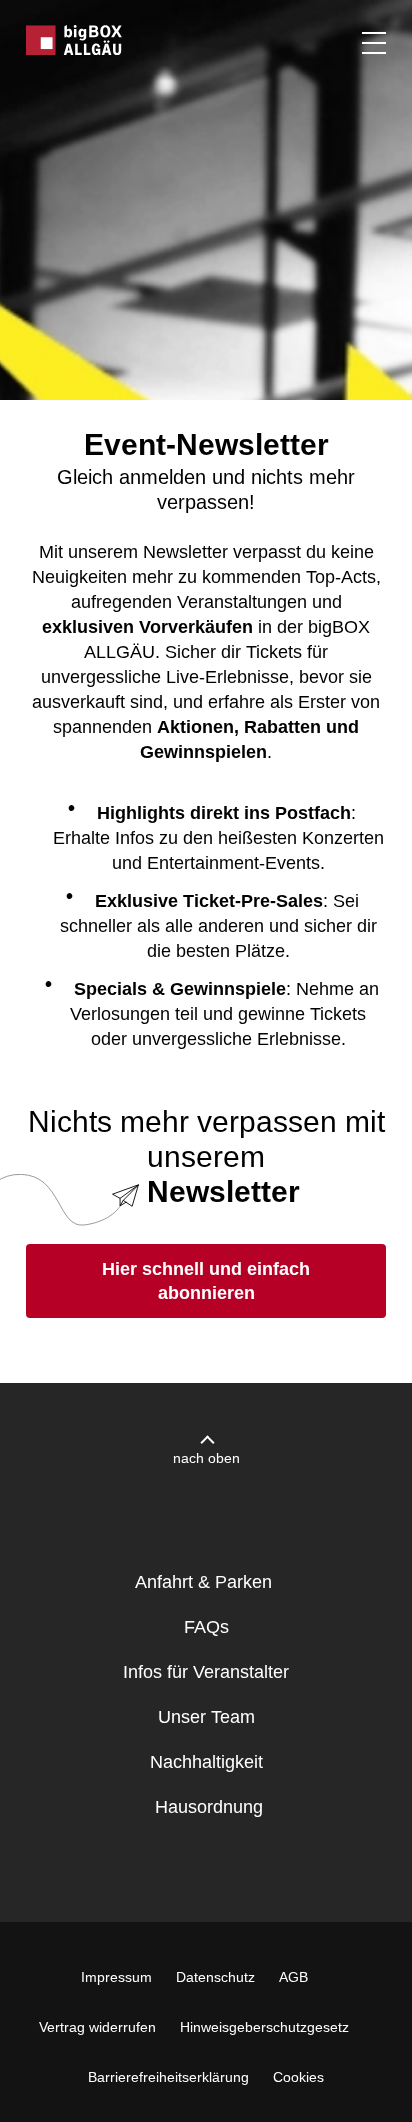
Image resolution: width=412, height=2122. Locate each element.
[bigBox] (75, 40)
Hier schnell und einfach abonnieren (206, 1281)
